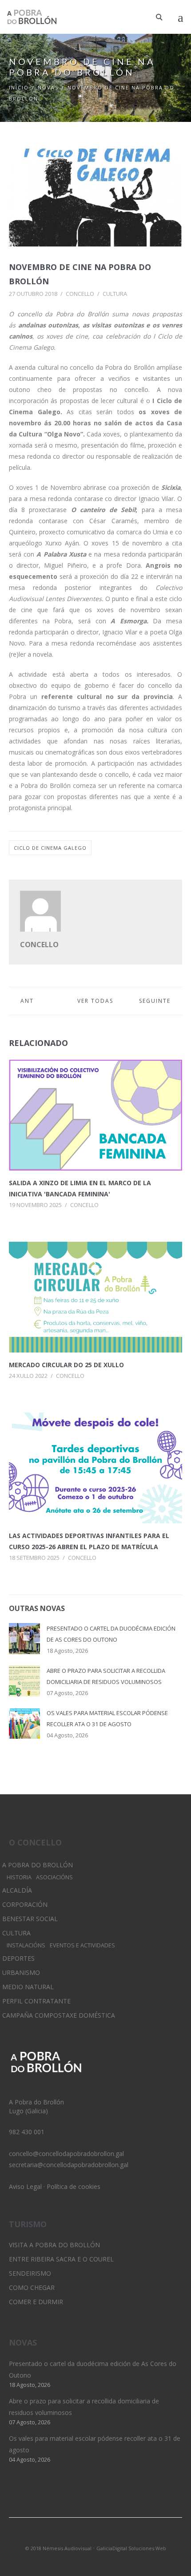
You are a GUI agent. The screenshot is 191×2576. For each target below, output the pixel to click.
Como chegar (32, 2287)
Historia (19, 1877)
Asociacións (54, 1877)
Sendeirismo (30, 2273)
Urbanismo (21, 1972)
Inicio (19, 87)
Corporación (25, 1904)
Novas (48, 87)
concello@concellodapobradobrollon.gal (66, 2154)
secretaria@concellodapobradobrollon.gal (69, 2165)
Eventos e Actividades (82, 1945)
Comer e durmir (36, 2302)
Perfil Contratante (36, 2001)
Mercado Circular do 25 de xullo (66, 1365)
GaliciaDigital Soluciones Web (131, 2548)
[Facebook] (111, 2536)
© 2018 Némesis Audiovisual (58, 2548)
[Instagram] (95, 2536)
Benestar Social (30, 1919)
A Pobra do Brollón (38, 1865)
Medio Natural (28, 1987)
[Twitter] (80, 2536)
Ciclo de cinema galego (50, 848)
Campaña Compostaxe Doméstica (59, 2015)
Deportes (18, 1958)
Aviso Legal (25, 2186)
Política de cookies (74, 2186)
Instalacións (26, 1945)
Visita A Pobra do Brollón (54, 2245)
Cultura (115, 294)
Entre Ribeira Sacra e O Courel (61, 2259)
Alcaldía (17, 1890)
